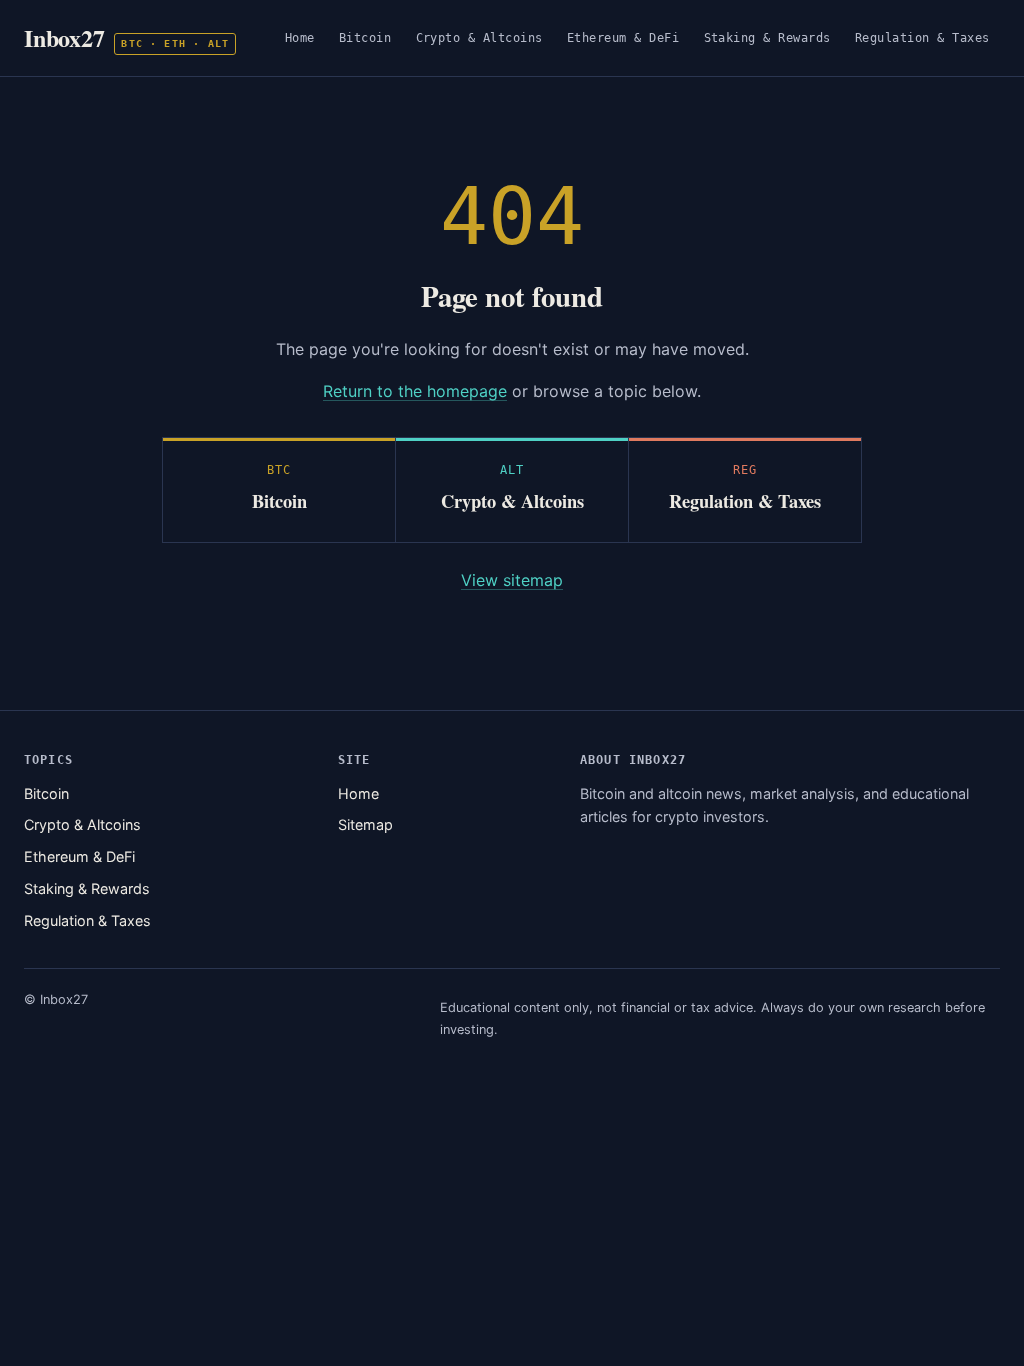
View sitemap (512, 580)
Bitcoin (365, 37)
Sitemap (365, 824)
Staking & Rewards (768, 37)
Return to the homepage (415, 391)
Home (300, 37)
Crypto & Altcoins (480, 37)
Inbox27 (126, 37)
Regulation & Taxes (922, 37)
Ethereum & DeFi (623, 37)
